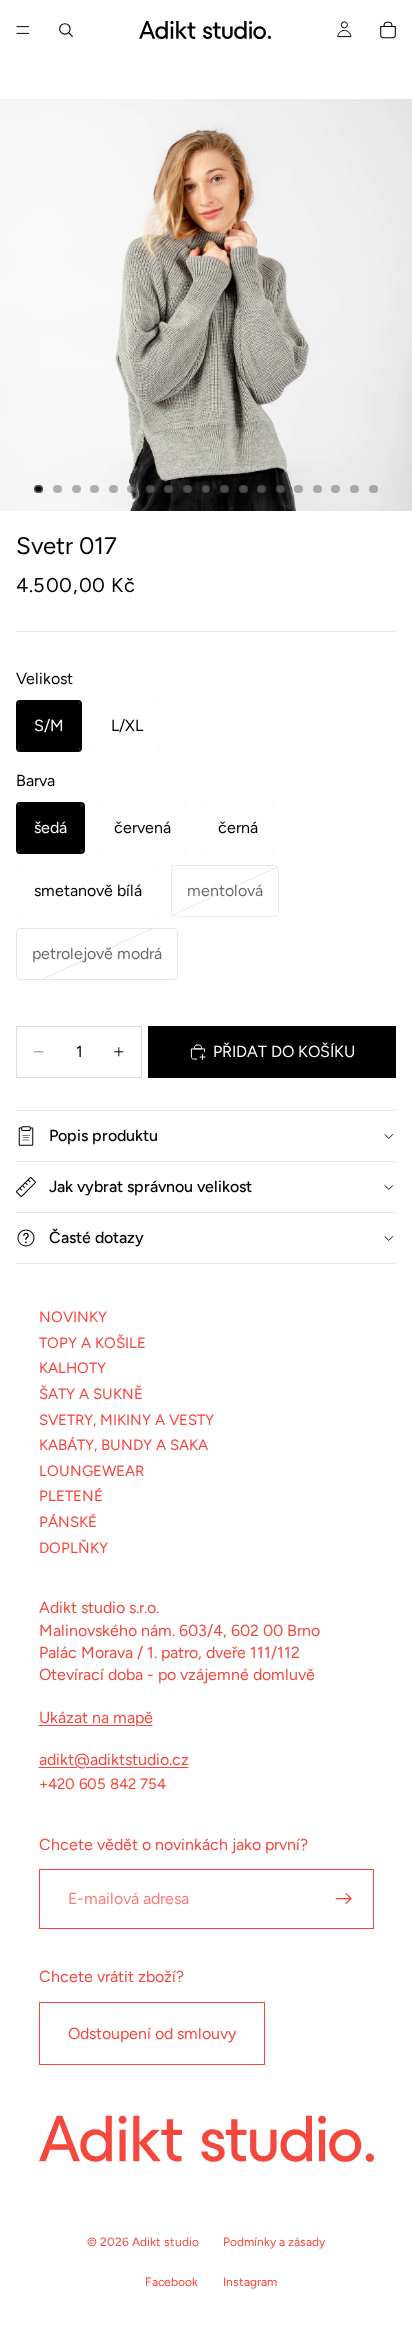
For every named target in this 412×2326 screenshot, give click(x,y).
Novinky (73, 1317)
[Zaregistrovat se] (344, 1899)
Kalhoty (72, 1368)
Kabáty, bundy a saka (123, 1445)
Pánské (68, 1522)
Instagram (250, 2282)
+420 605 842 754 (102, 1784)
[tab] (39, 489)
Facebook (171, 2282)
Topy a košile (92, 1343)
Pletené (71, 1496)
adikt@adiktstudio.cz (114, 1759)
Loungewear (91, 1471)
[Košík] (388, 30)
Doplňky (73, 1547)
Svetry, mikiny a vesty (126, 1419)
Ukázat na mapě (96, 1717)
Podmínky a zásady (274, 2242)
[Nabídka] (23, 30)
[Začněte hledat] (66, 30)
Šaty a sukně (91, 1394)
